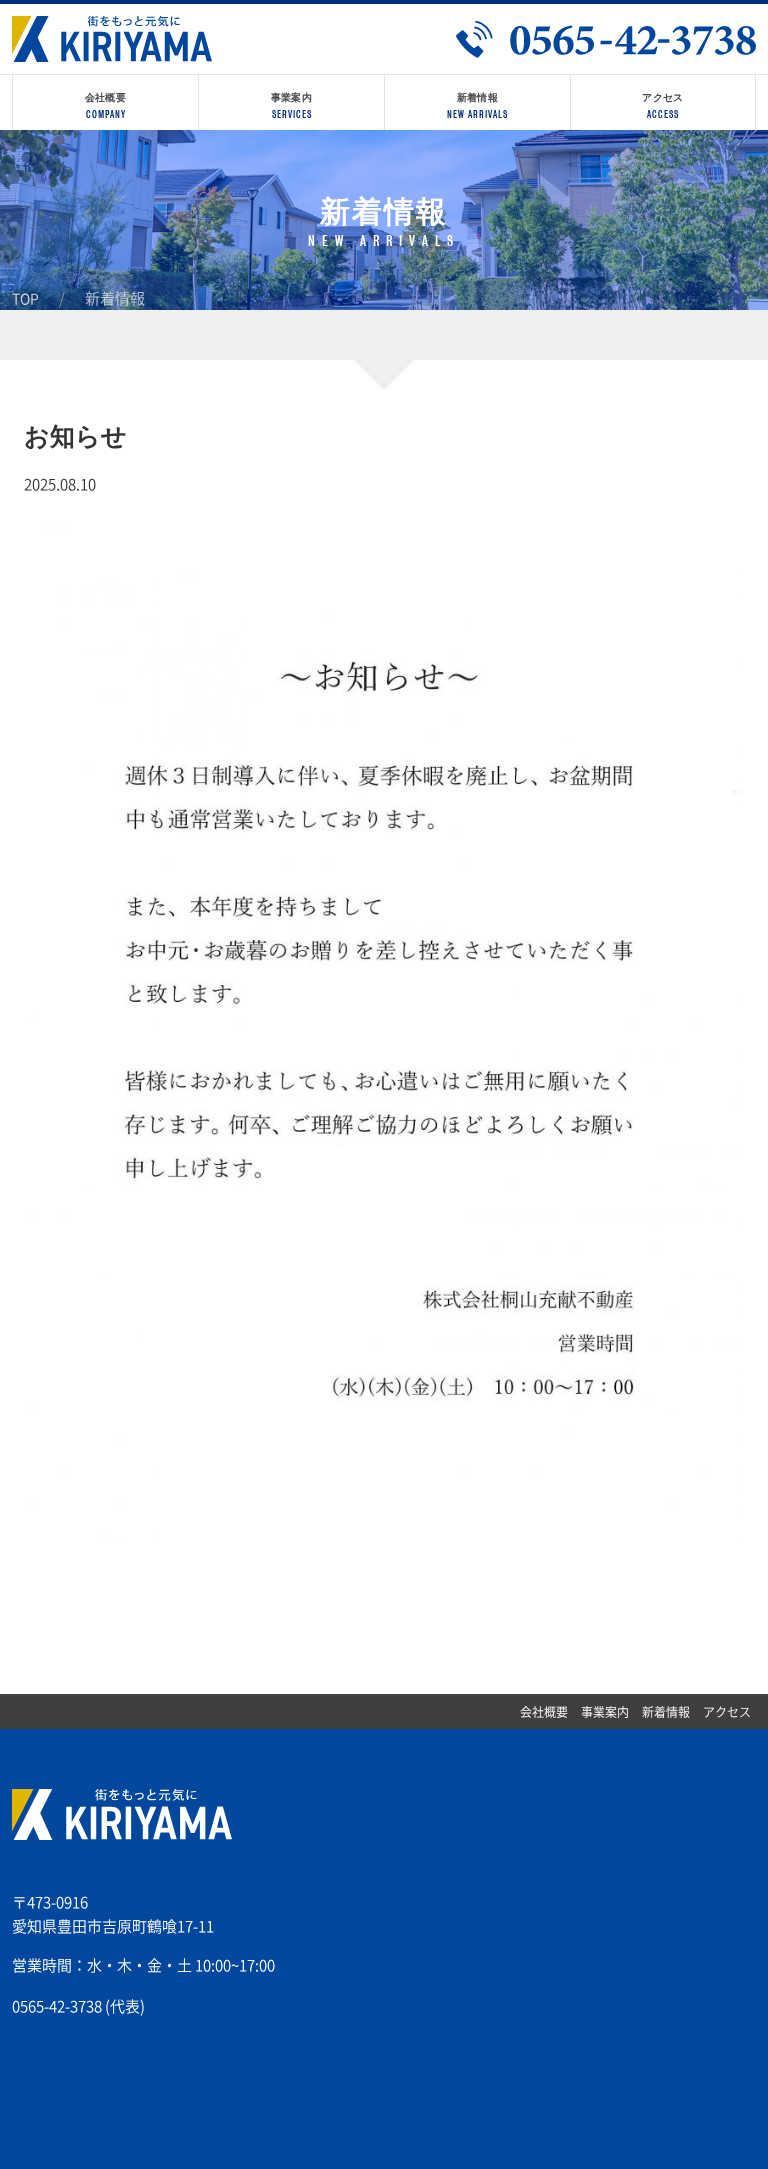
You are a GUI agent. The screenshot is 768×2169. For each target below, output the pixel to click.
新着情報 (666, 1712)
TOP (25, 299)
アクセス (727, 1712)
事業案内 (605, 1712)
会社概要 (544, 1712)
